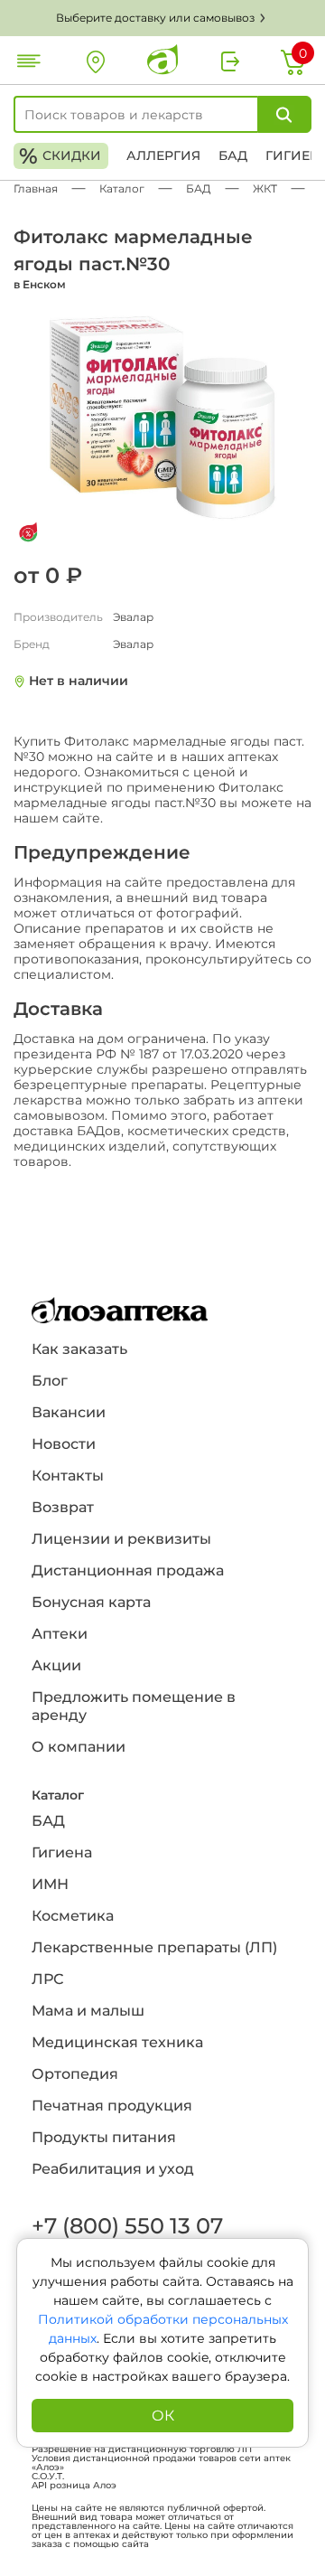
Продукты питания (104, 2137)
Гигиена (62, 1852)
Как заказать (79, 1349)
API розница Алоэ (74, 2486)
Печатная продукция (112, 2106)
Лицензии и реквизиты (121, 1539)
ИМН (50, 1884)
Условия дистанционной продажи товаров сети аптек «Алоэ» (161, 2463)
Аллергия (163, 155)
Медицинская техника (117, 2042)
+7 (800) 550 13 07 (126, 2226)
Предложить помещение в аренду (134, 1706)
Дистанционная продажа (128, 1570)
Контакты (68, 1476)
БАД (233, 155)
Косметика (73, 1916)
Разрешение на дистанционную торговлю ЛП (142, 2449)
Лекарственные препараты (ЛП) (154, 1947)
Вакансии (69, 1412)
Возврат (63, 1507)
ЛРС (47, 1979)
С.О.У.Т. (48, 2477)
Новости (64, 1444)
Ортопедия (75, 2074)
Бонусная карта (91, 1602)
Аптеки (60, 1634)
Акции (56, 1665)
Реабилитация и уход (113, 2169)
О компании (79, 1747)
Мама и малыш (88, 2011)
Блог (50, 1381)
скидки (60, 156)
